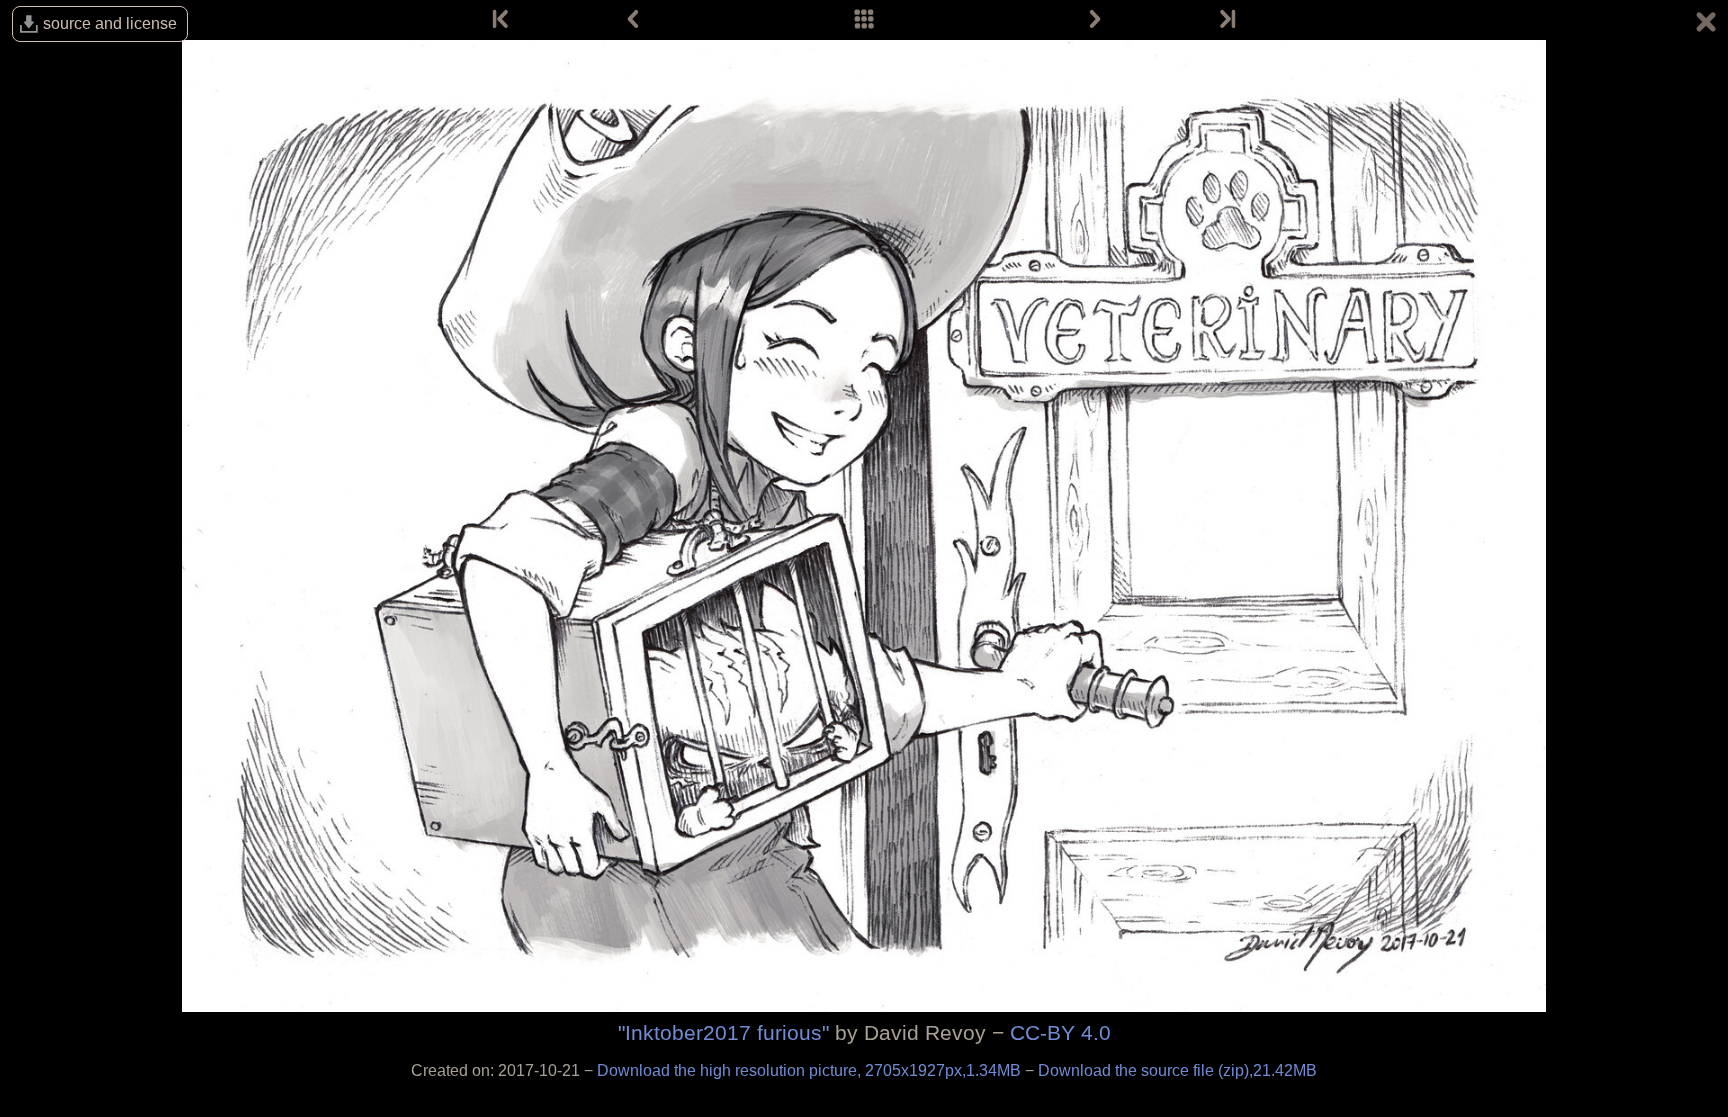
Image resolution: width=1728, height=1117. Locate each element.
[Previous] (633, 20)
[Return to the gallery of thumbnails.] (1706, 25)
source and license (110, 23)
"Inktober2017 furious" (723, 1032)
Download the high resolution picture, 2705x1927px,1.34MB (811, 1070)
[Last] (1226, 20)
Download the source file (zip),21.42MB (1177, 1070)
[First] (502, 20)
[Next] (1095, 20)
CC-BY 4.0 (1060, 1032)
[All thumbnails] (864, 20)
